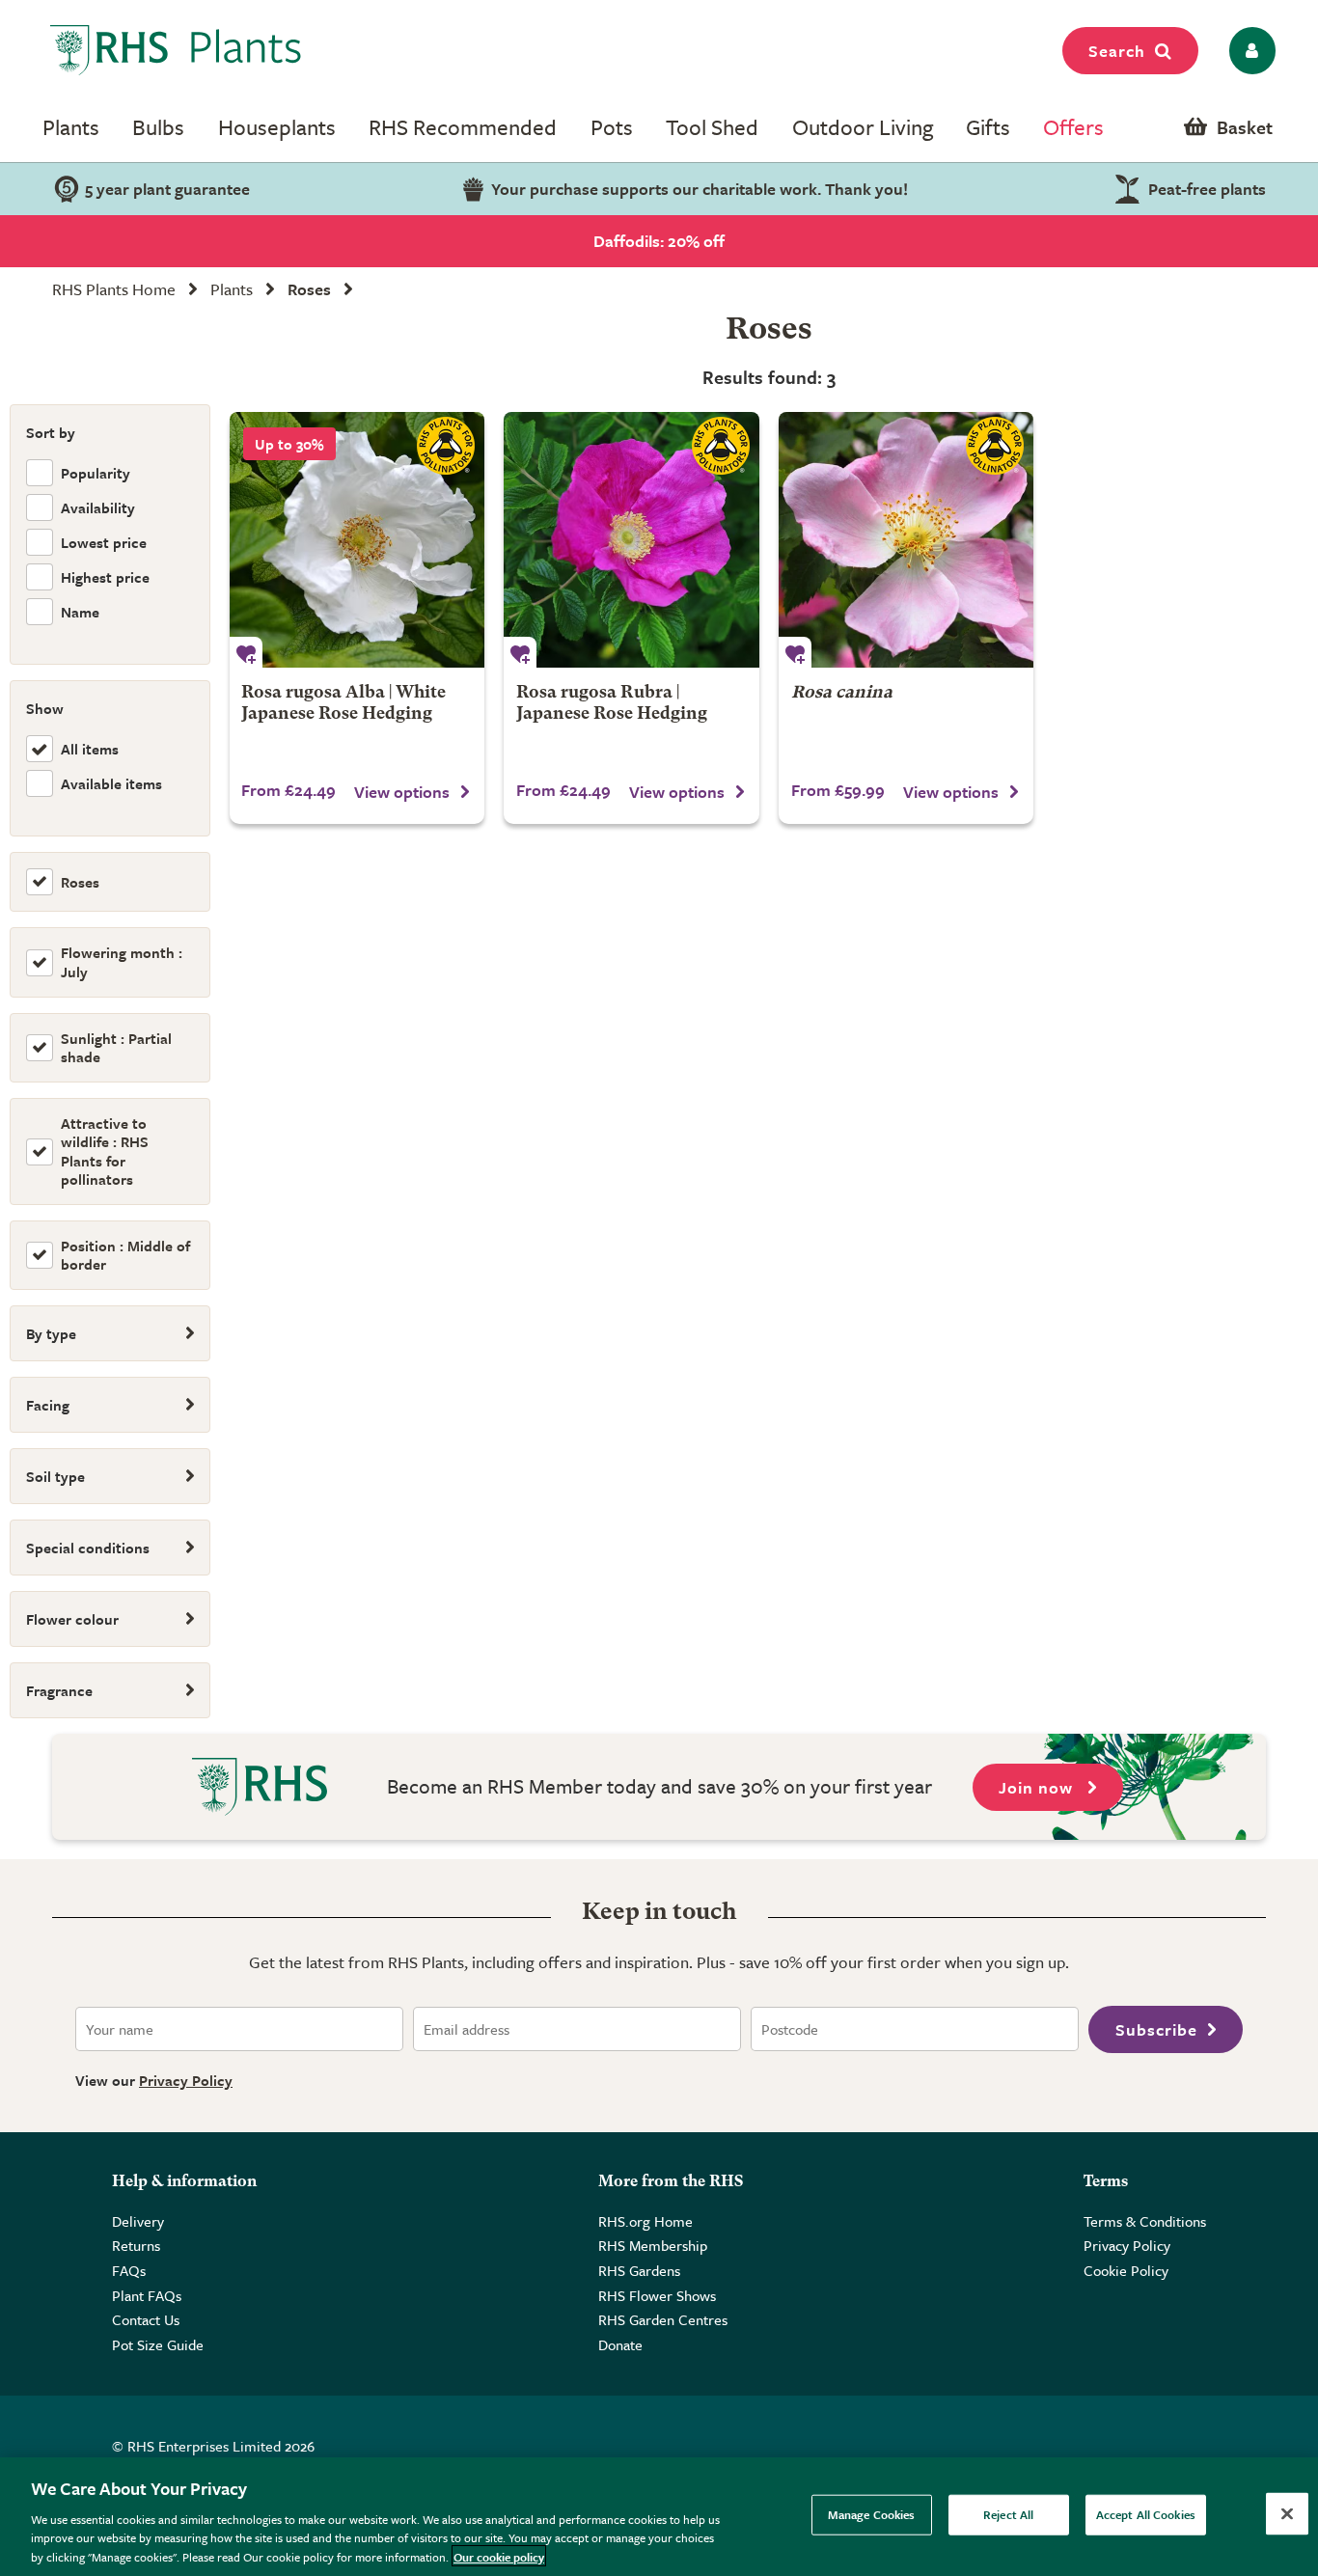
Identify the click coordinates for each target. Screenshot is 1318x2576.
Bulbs (158, 127)
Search (1117, 51)
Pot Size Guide (158, 2344)
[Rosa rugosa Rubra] (632, 540)
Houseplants (277, 127)
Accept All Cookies (1146, 2514)
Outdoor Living (863, 127)
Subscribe (1156, 2029)
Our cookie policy (499, 2556)
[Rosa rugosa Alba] (357, 540)
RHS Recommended (463, 127)
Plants (71, 127)
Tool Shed (712, 127)
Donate (620, 2344)
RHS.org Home (645, 2221)
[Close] (1287, 2514)
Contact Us (146, 2319)
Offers (1073, 127)
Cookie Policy (1126, 2270)
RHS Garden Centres (663, 2319)
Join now (1038, 1787)
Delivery (138, 2221)
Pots (612, 127)
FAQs (129, 2270)
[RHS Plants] (176, 50)
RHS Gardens (639, 2270)
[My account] (1249, 51)
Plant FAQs (147, 2295)
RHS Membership (653, 2245)
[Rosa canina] (906, 540)
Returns (136, 2245)
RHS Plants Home (114, 289)
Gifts (988, 127)
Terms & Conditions (1145, 2221)
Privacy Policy (186, 2080)
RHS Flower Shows (657, 2295)
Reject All (1008, 2514)
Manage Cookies (872, 2514)
